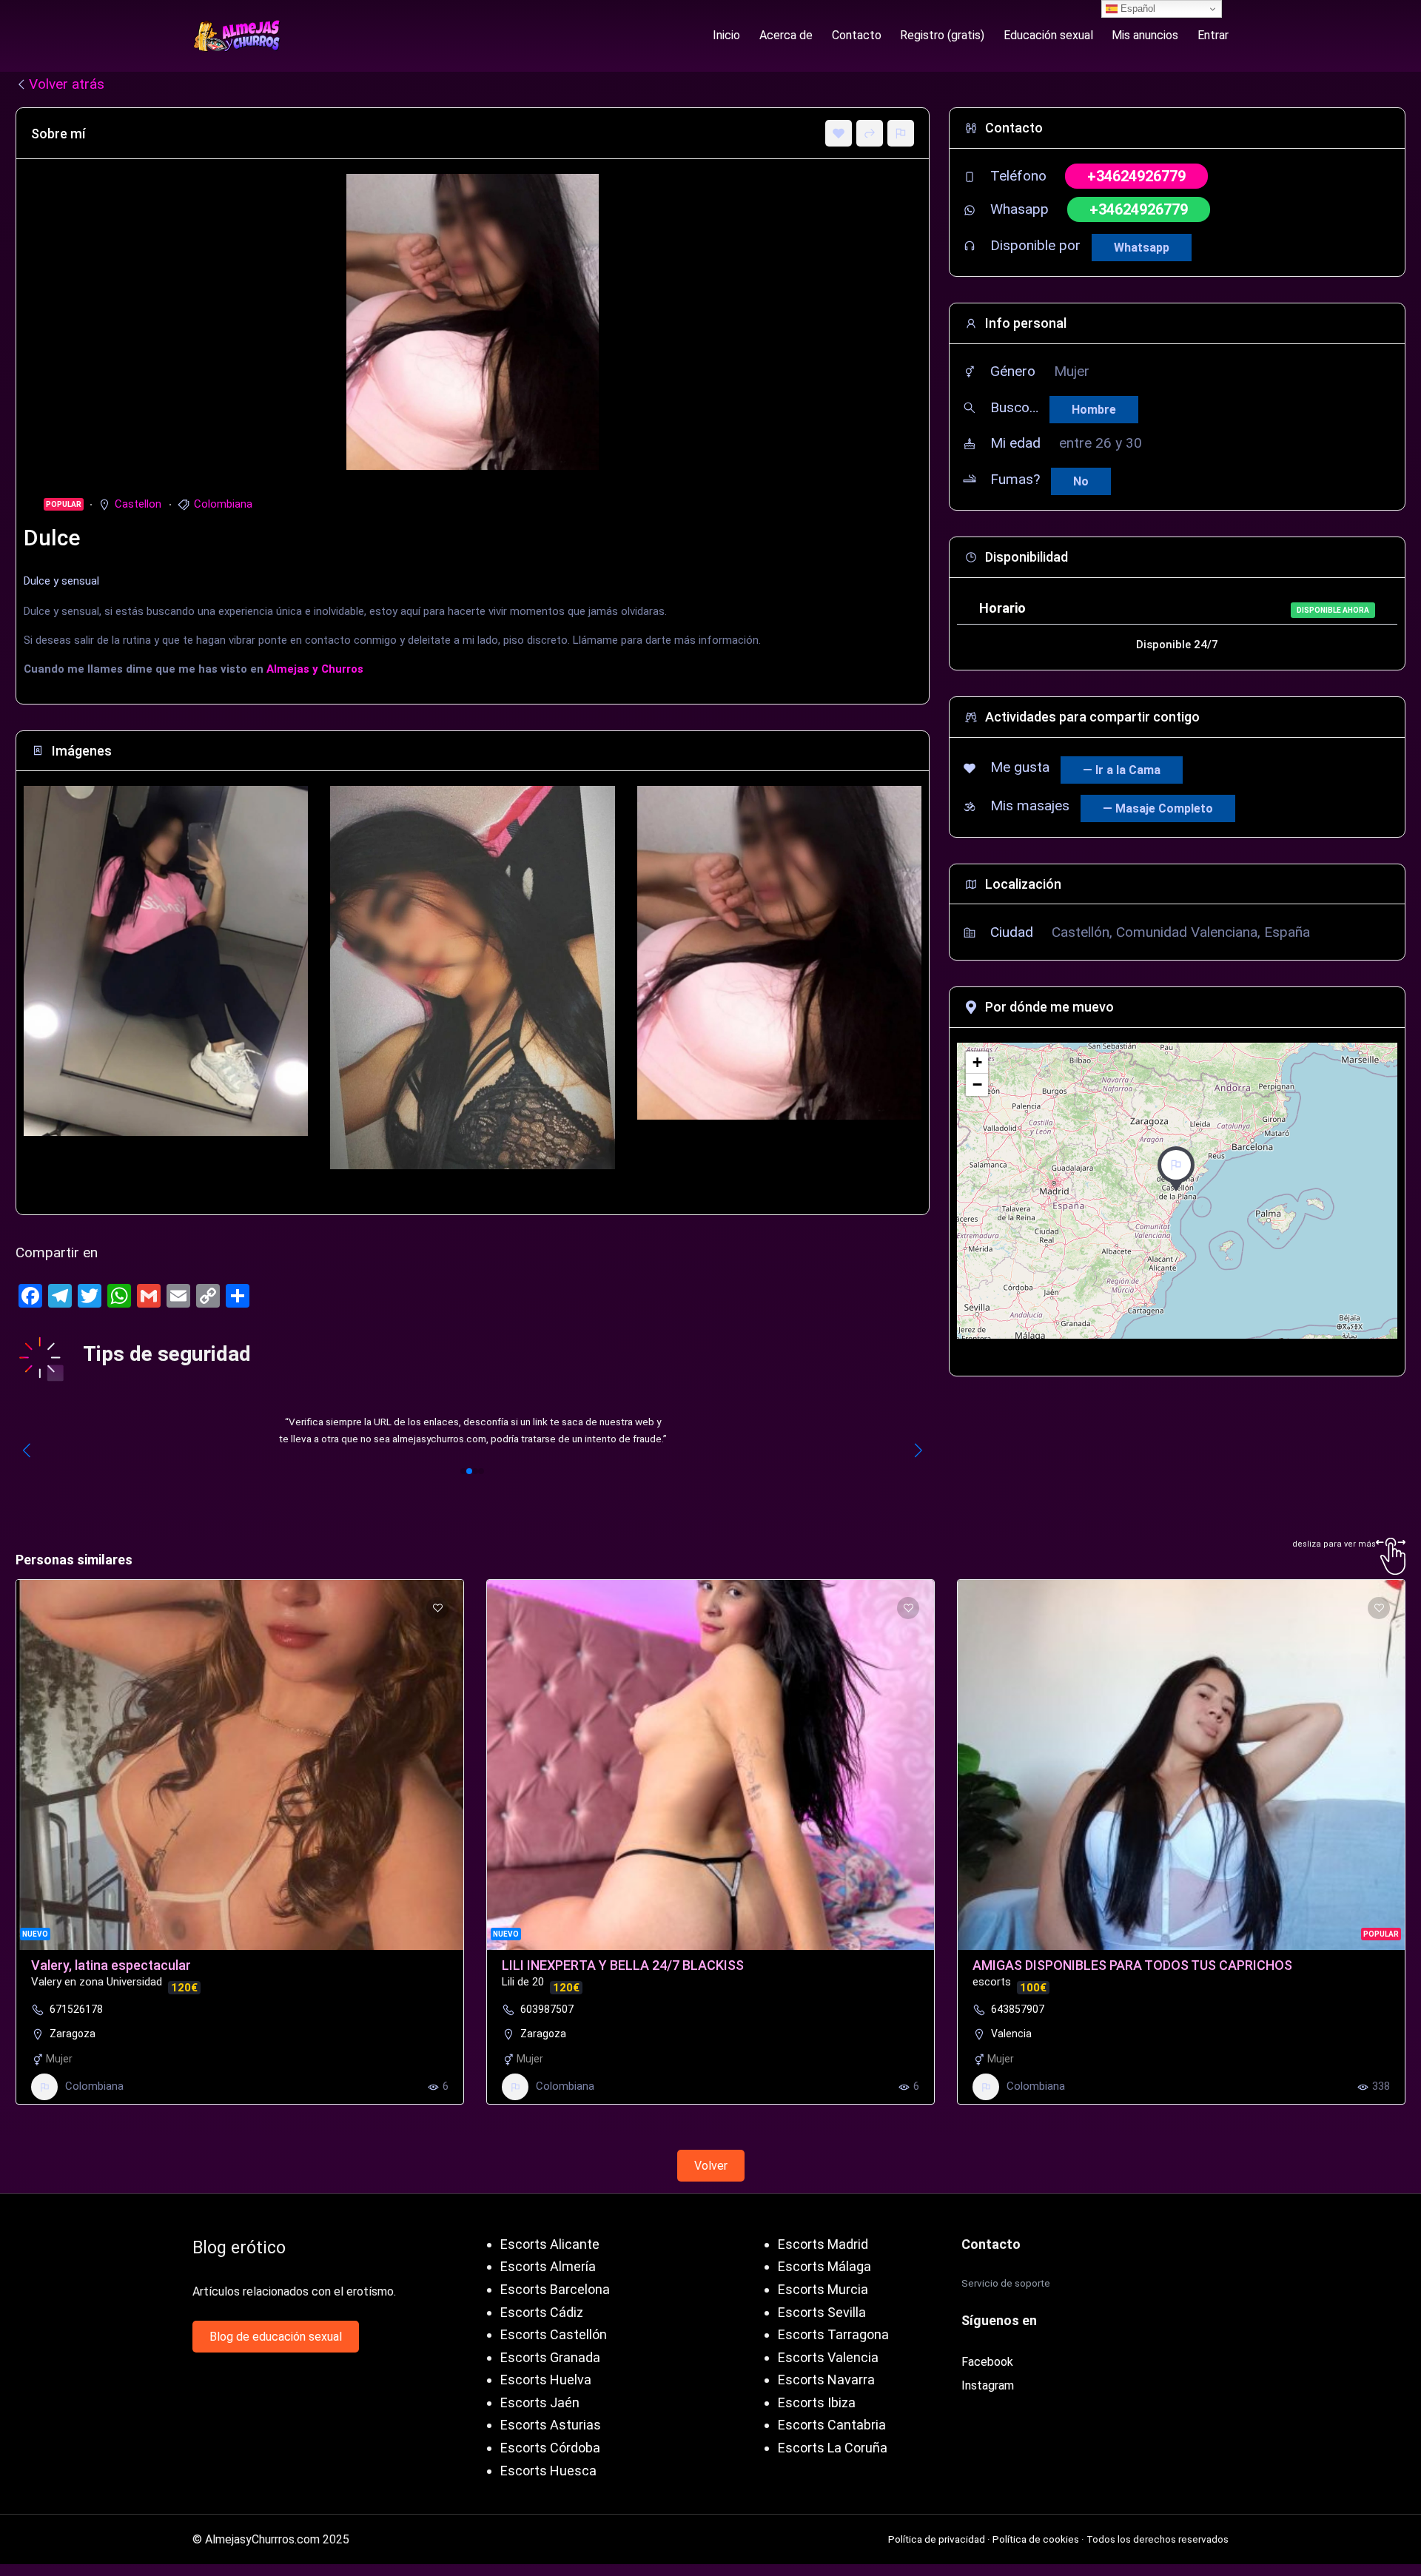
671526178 (76, 2009)
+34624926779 (1136, 176)
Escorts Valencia (828, 2357)
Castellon (138, 504)
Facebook (987, 2362)
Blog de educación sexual (276, 2337)
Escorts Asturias (551, 2425)
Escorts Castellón (554, 2334)
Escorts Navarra (826, 2380)
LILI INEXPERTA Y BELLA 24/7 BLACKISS (623, 1965)
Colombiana (223, 504)
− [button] (977, 1084)
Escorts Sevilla (822, 2312)
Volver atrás (67, 84)
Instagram (988, 2385)
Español (1136, 9)
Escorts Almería (548, 2266)
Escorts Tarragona (833, 2334)
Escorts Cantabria (832, 2425)
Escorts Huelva (546, 2380)
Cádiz (567, 2312)
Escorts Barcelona (555, 2289)
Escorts (524, 2312)
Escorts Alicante (550, 2244)
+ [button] (977, 1062)
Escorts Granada (550, 2357)
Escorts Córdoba (550, 2448)
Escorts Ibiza (817, 2402)
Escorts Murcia (823, 2289)
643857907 (1018, 2009)
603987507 (547, 2009)
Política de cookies (1036, 2539)
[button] (463, 1471)
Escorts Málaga (824, 2266)
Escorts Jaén (540, 2402)
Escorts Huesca (548, 2471)
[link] (473, 1431)
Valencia (1011, 2034)
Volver (711, 2166)
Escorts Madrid (823, 2244)
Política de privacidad (937, 2539)
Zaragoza (73, 2034)
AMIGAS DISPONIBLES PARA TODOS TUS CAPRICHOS (1132, 1965)
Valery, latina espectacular (111, 1965)
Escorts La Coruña (833, 2448)
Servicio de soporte (1006, 2283)
